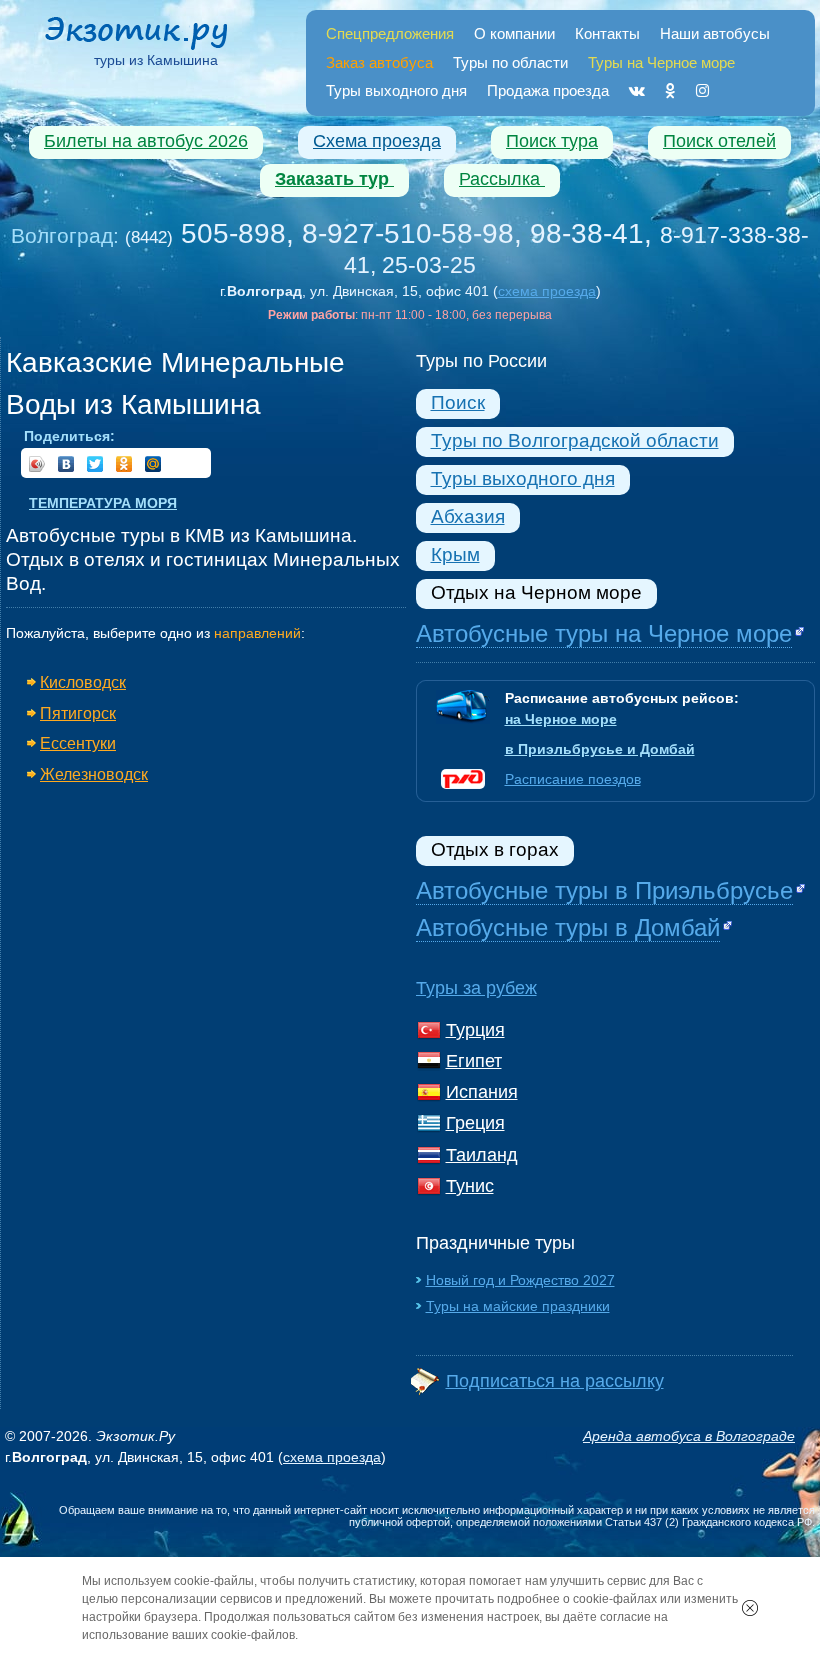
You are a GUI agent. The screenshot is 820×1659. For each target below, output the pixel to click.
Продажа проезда (548, 90)
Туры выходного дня (396, 90)
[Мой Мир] (153, 464)
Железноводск (94, 774)
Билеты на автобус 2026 (146, 141)
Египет (474, 1061)
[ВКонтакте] (66, 464)
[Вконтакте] (637, 90)
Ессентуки (78, 743)
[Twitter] (95, 464)
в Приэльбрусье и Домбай (600, 749)
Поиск (458, 402)
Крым (455, 554)
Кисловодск (83, 682)
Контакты (607, 33)
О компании (514, 33)
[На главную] (155, 36)
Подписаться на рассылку (555, 1381)
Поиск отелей (719, 141)
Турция (475, 1030)
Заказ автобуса (379, 62)
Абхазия (468, 516)
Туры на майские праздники (518, 1306)
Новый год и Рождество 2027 (520, 1280)
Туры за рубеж (476, 988)
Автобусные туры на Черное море (604, 633)
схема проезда (547, 291)
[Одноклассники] (670, 90)
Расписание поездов (573, 779)
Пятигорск (78, 713)
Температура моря (103, 503)
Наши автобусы (715, 33)
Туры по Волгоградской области (575, 440)
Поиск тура (552, 141)
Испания (482, 1092)
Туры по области (510, 62)
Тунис (470, 1186)
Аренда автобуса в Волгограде (689, 1436)
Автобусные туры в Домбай (568, 927)
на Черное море (561, 719)
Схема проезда (377, 141)
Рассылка (502, 179)
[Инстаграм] (702, 90)
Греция (475, 1123)
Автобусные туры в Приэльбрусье (604, 890)
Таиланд (482, 1155)
